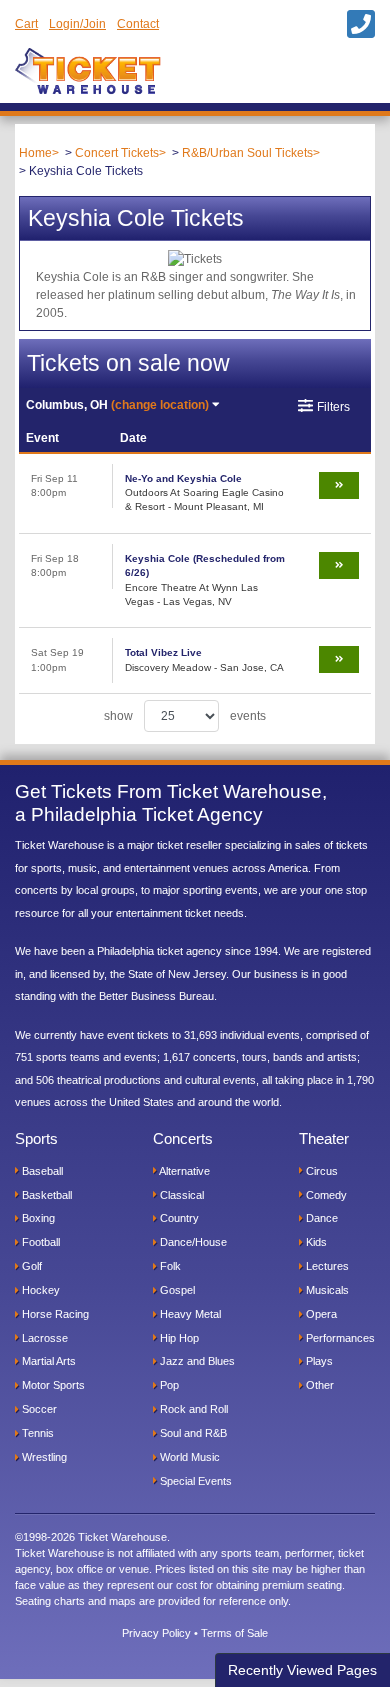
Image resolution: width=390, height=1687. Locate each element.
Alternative (183, 1171)
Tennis (36, 1433)
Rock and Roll (192, 1409)
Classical (180, 1195)
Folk (169, 1266)
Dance (320, 1218)
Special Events (194, 1481)
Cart (26, 24)
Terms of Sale (234, 1633)
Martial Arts (47, 1361)
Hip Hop (178, 1338)
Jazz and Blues (196, 1361)
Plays (318, 1361)
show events (185, 716)
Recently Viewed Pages (302, 1670)
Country (178, 1218)
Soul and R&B (192, 1433)
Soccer (38, 1409)
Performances (339, 1338)
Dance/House (192, 1242)
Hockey (39, 1290)
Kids (315, 1242)
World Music (188, 1457)
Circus (320, 1171)
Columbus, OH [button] (117, 405)
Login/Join (77, 24)
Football (39, 1242)
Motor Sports (52, 1385)
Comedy (325, 1195)
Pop (168, 1385)
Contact (138, 24)
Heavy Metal (189, 1314)
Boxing (37, 1218)
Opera (320, 1314)
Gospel (176, 1290)
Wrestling (43, 1457)
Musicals (326, 1290)
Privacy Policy (156, 1633)
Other (318, 1385)
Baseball (41, 1171)
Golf (30, 1266)
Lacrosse (43, 1338)
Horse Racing (54, 1314)
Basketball (45, 1195)
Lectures (326, 1266)
